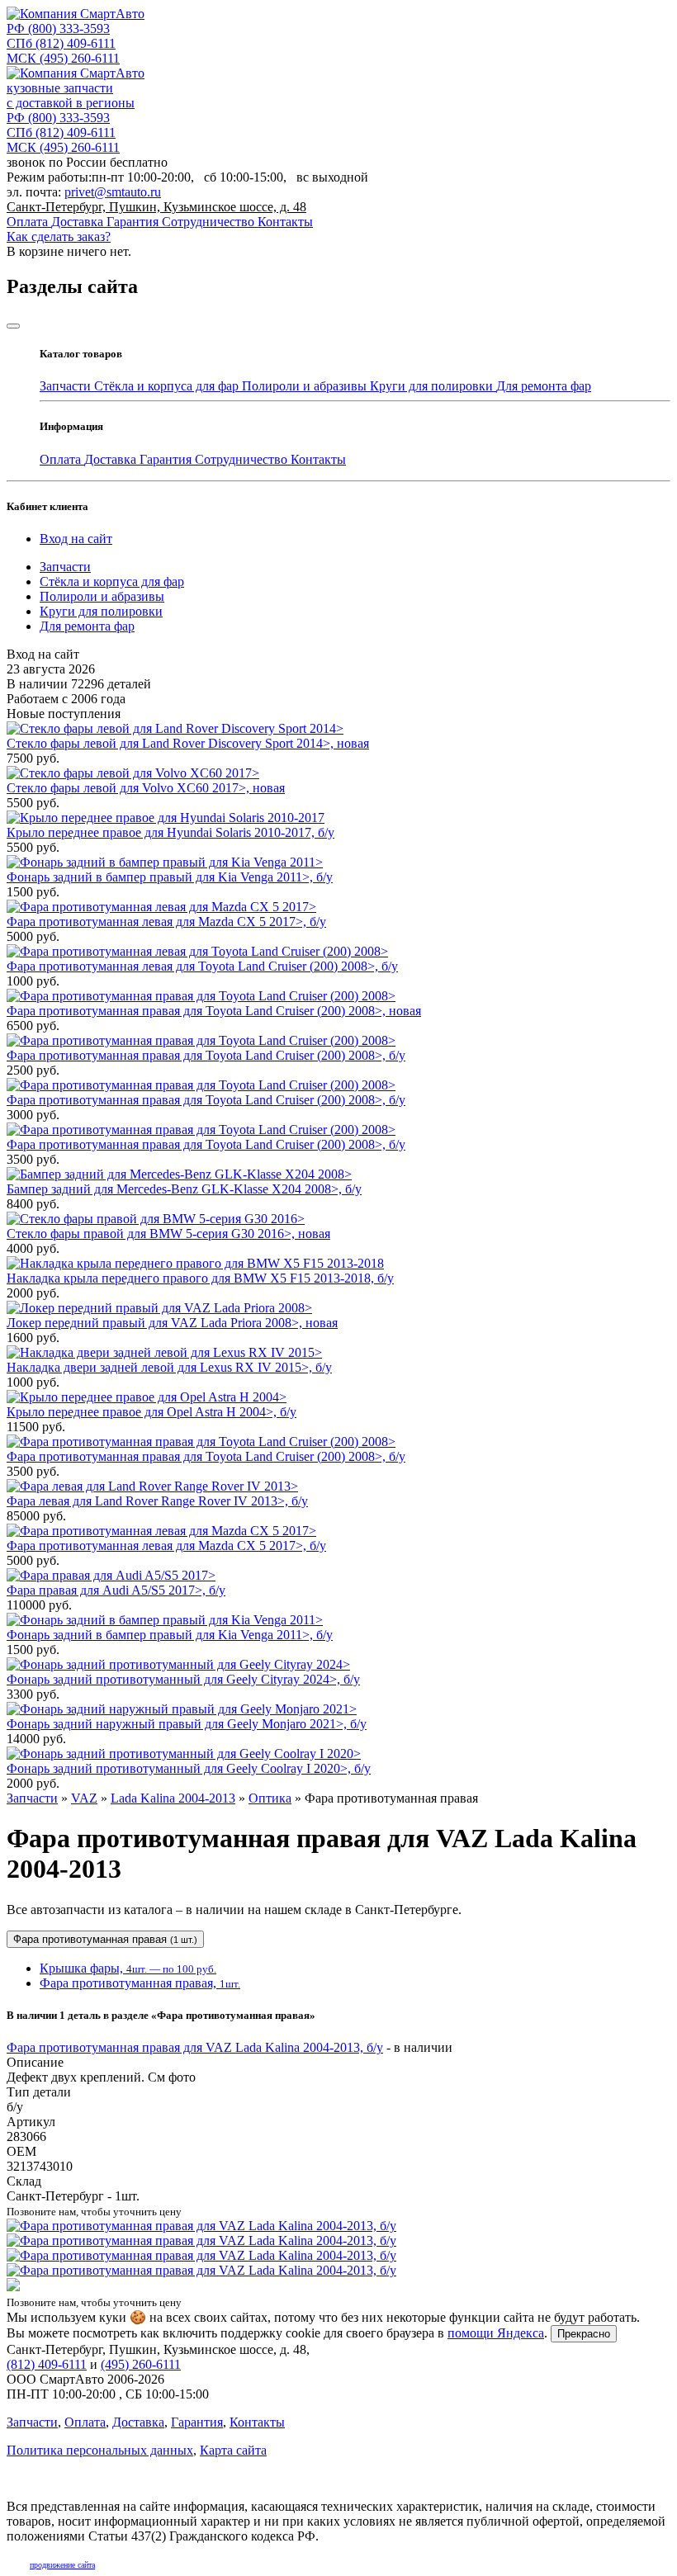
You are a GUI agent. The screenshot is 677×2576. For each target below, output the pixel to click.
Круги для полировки (433, 386)
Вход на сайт (76, 539)
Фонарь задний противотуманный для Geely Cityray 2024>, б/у (183, 1679)
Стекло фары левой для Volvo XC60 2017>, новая (146, 788)
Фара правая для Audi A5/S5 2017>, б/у (116, 1590)
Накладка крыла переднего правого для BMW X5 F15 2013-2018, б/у (200, 1278)
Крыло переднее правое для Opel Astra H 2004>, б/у (151, 1412)
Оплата (29, 222)
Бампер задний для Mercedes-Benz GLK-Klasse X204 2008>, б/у (184, 1189)
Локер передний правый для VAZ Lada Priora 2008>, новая (172, 1323)
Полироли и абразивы (306, 386)
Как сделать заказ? (59, 236)
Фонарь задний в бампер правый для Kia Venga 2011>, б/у (170, 877)
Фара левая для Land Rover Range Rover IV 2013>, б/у (157, 1501)
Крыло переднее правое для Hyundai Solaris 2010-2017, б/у (170, 832)
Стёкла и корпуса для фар (168, 386)
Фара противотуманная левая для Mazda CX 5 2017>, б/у (166, 922)
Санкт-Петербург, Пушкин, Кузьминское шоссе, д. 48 (156, 207)
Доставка (79, 222)
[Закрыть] (13, 326)
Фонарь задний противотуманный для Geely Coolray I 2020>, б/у (189, 1768)
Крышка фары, (128, 1968)
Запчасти (67, 386)
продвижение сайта (62, 2565)
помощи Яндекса (496, 2333)
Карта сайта (233, 2450)
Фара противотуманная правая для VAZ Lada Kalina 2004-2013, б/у (195, 2047)
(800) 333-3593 (58, 28)
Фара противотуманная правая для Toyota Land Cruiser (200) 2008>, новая (214, 1011)
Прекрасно (584, 2334)
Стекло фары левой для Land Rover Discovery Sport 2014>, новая (188, 743)
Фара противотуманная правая (105, 1939)
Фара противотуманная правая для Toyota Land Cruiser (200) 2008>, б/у (206, 1055)
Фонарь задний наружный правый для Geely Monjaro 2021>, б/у (187, 1724)
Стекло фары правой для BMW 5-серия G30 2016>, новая (168, 1234)
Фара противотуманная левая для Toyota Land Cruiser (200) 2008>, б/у (202, 966)
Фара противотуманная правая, (140, 1983)
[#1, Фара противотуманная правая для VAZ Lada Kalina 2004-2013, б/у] (338, 2256)
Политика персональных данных (100, 2450)
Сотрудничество (210, 222)
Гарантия (134, 222)
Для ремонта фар (544, 386)
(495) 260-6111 (63, 58)
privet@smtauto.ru (113, 192)
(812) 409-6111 (61, 43)
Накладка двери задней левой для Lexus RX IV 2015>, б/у (169, 1367)
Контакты (285, 222)
